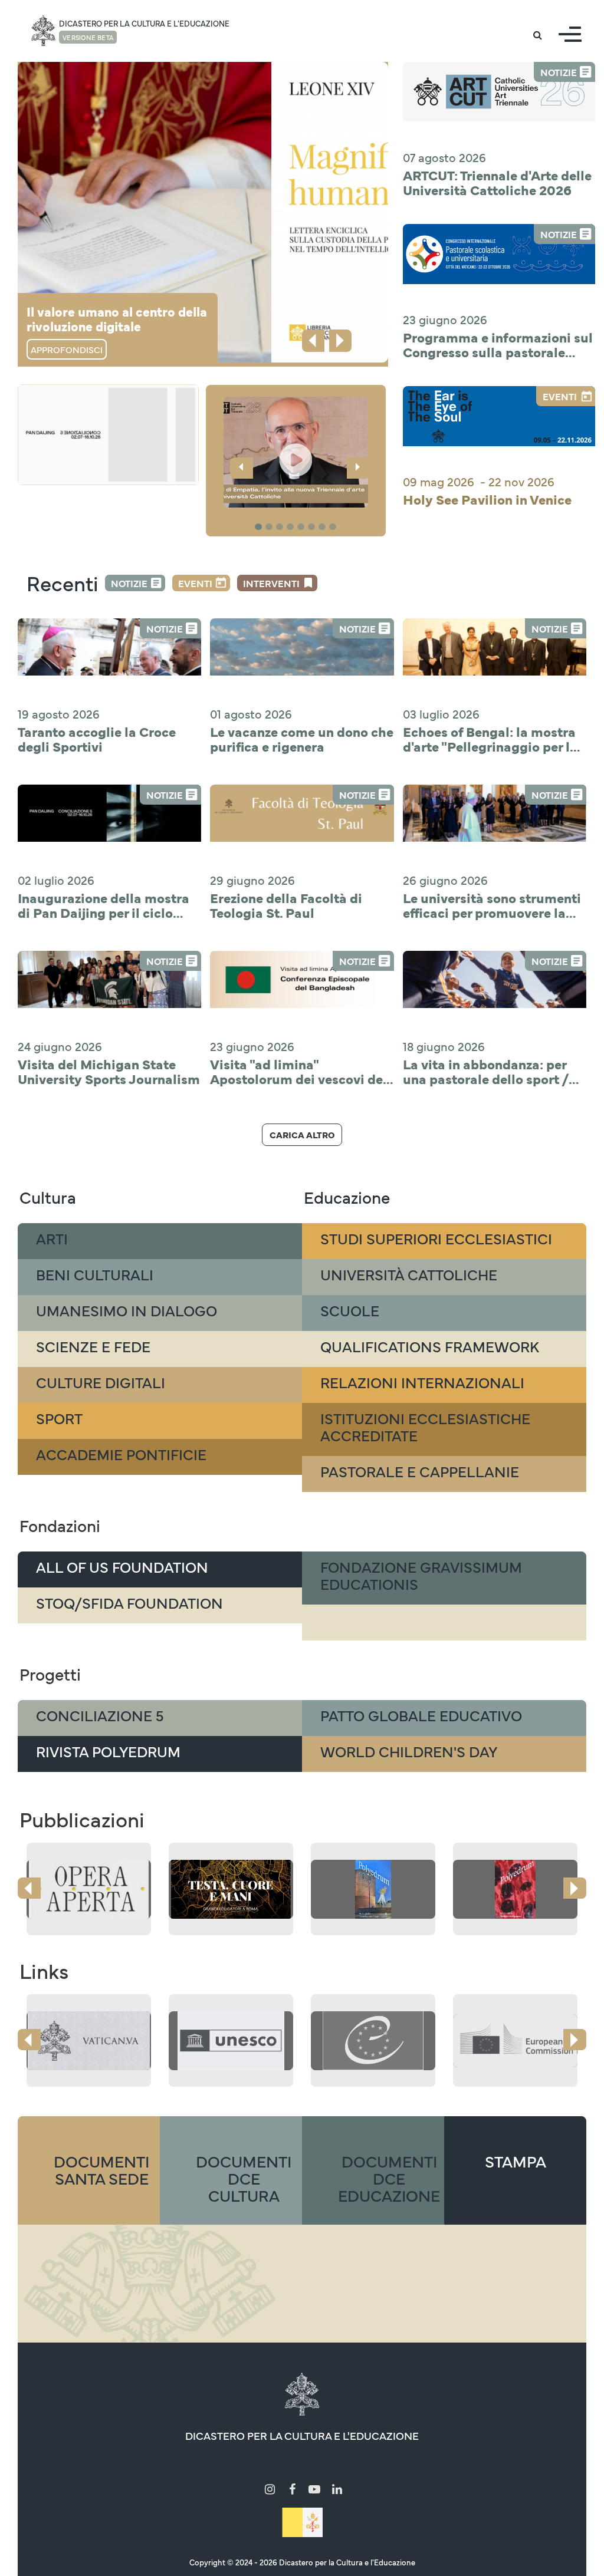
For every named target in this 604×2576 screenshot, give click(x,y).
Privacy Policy (347, 2471)
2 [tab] (271, 527)
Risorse (377, 2453)
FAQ (469, 2453)
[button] (296, 452)
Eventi (195, 583)
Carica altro (302, 1134)
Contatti (426, 2453)
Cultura (216, 2453)
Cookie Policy (272, 2471)
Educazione (273, 2453)
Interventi (271, 583)
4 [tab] (292, 527)
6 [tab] (313, 527)
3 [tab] (281, 527)
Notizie (129, 583)
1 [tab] (260, 527)
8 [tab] (334, 527)
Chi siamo (163, 2453)
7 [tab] (324, 527)
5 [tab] (303, 527)
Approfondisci (67, 349)
